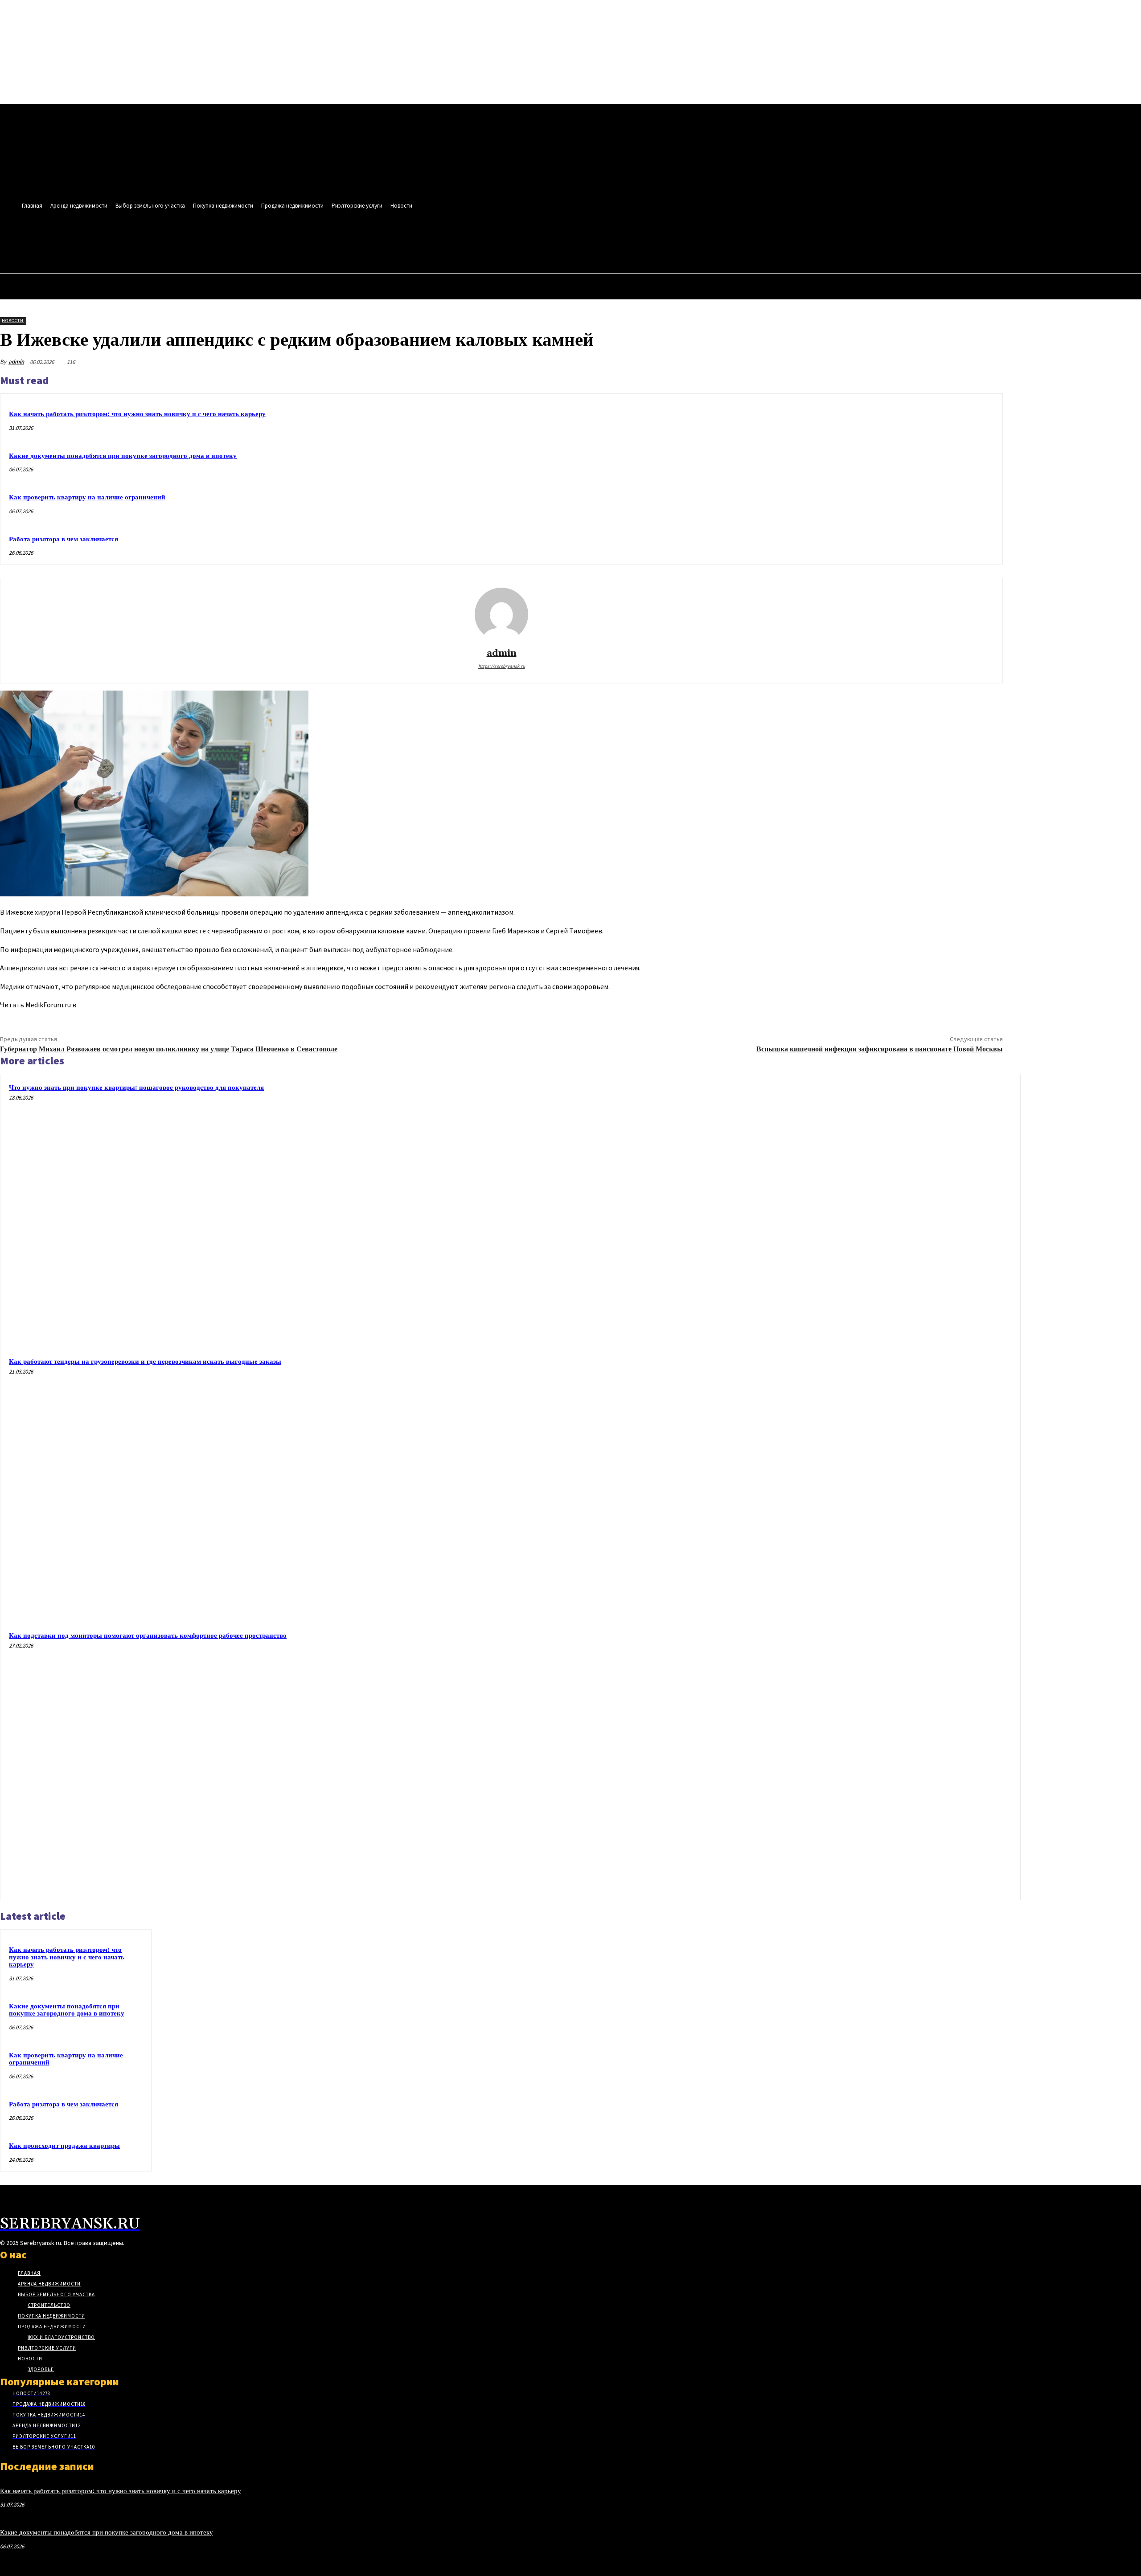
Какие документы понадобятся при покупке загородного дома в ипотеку (123, 456)
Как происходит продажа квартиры (64, 2146)
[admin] (501, 614)
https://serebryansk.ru (502, 666)
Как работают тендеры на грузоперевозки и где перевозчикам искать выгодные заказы (145, 1362)
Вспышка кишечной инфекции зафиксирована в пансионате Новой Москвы (880, 1049)
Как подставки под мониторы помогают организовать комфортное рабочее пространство (148, 1636)
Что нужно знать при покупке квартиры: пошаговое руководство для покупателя (136, 1088)
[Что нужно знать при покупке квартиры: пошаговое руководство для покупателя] (881, 1213)
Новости (13, 321)
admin (16, 362)
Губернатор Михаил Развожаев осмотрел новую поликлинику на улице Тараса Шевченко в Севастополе (169, 1049)
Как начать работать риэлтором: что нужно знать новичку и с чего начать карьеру (137, 414)
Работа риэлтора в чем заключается (64, 539)
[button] (386, 243)
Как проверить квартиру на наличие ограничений (87, 497)
